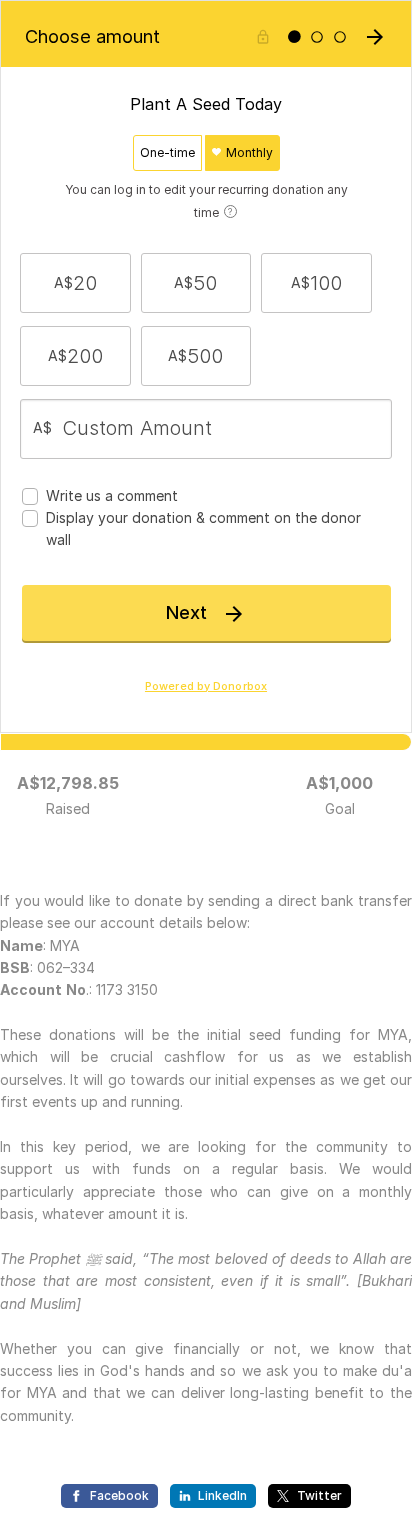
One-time (167, 152)
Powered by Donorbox (206, 686)
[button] (75, 283)
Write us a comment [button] (112, 495)
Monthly (248, 152)
